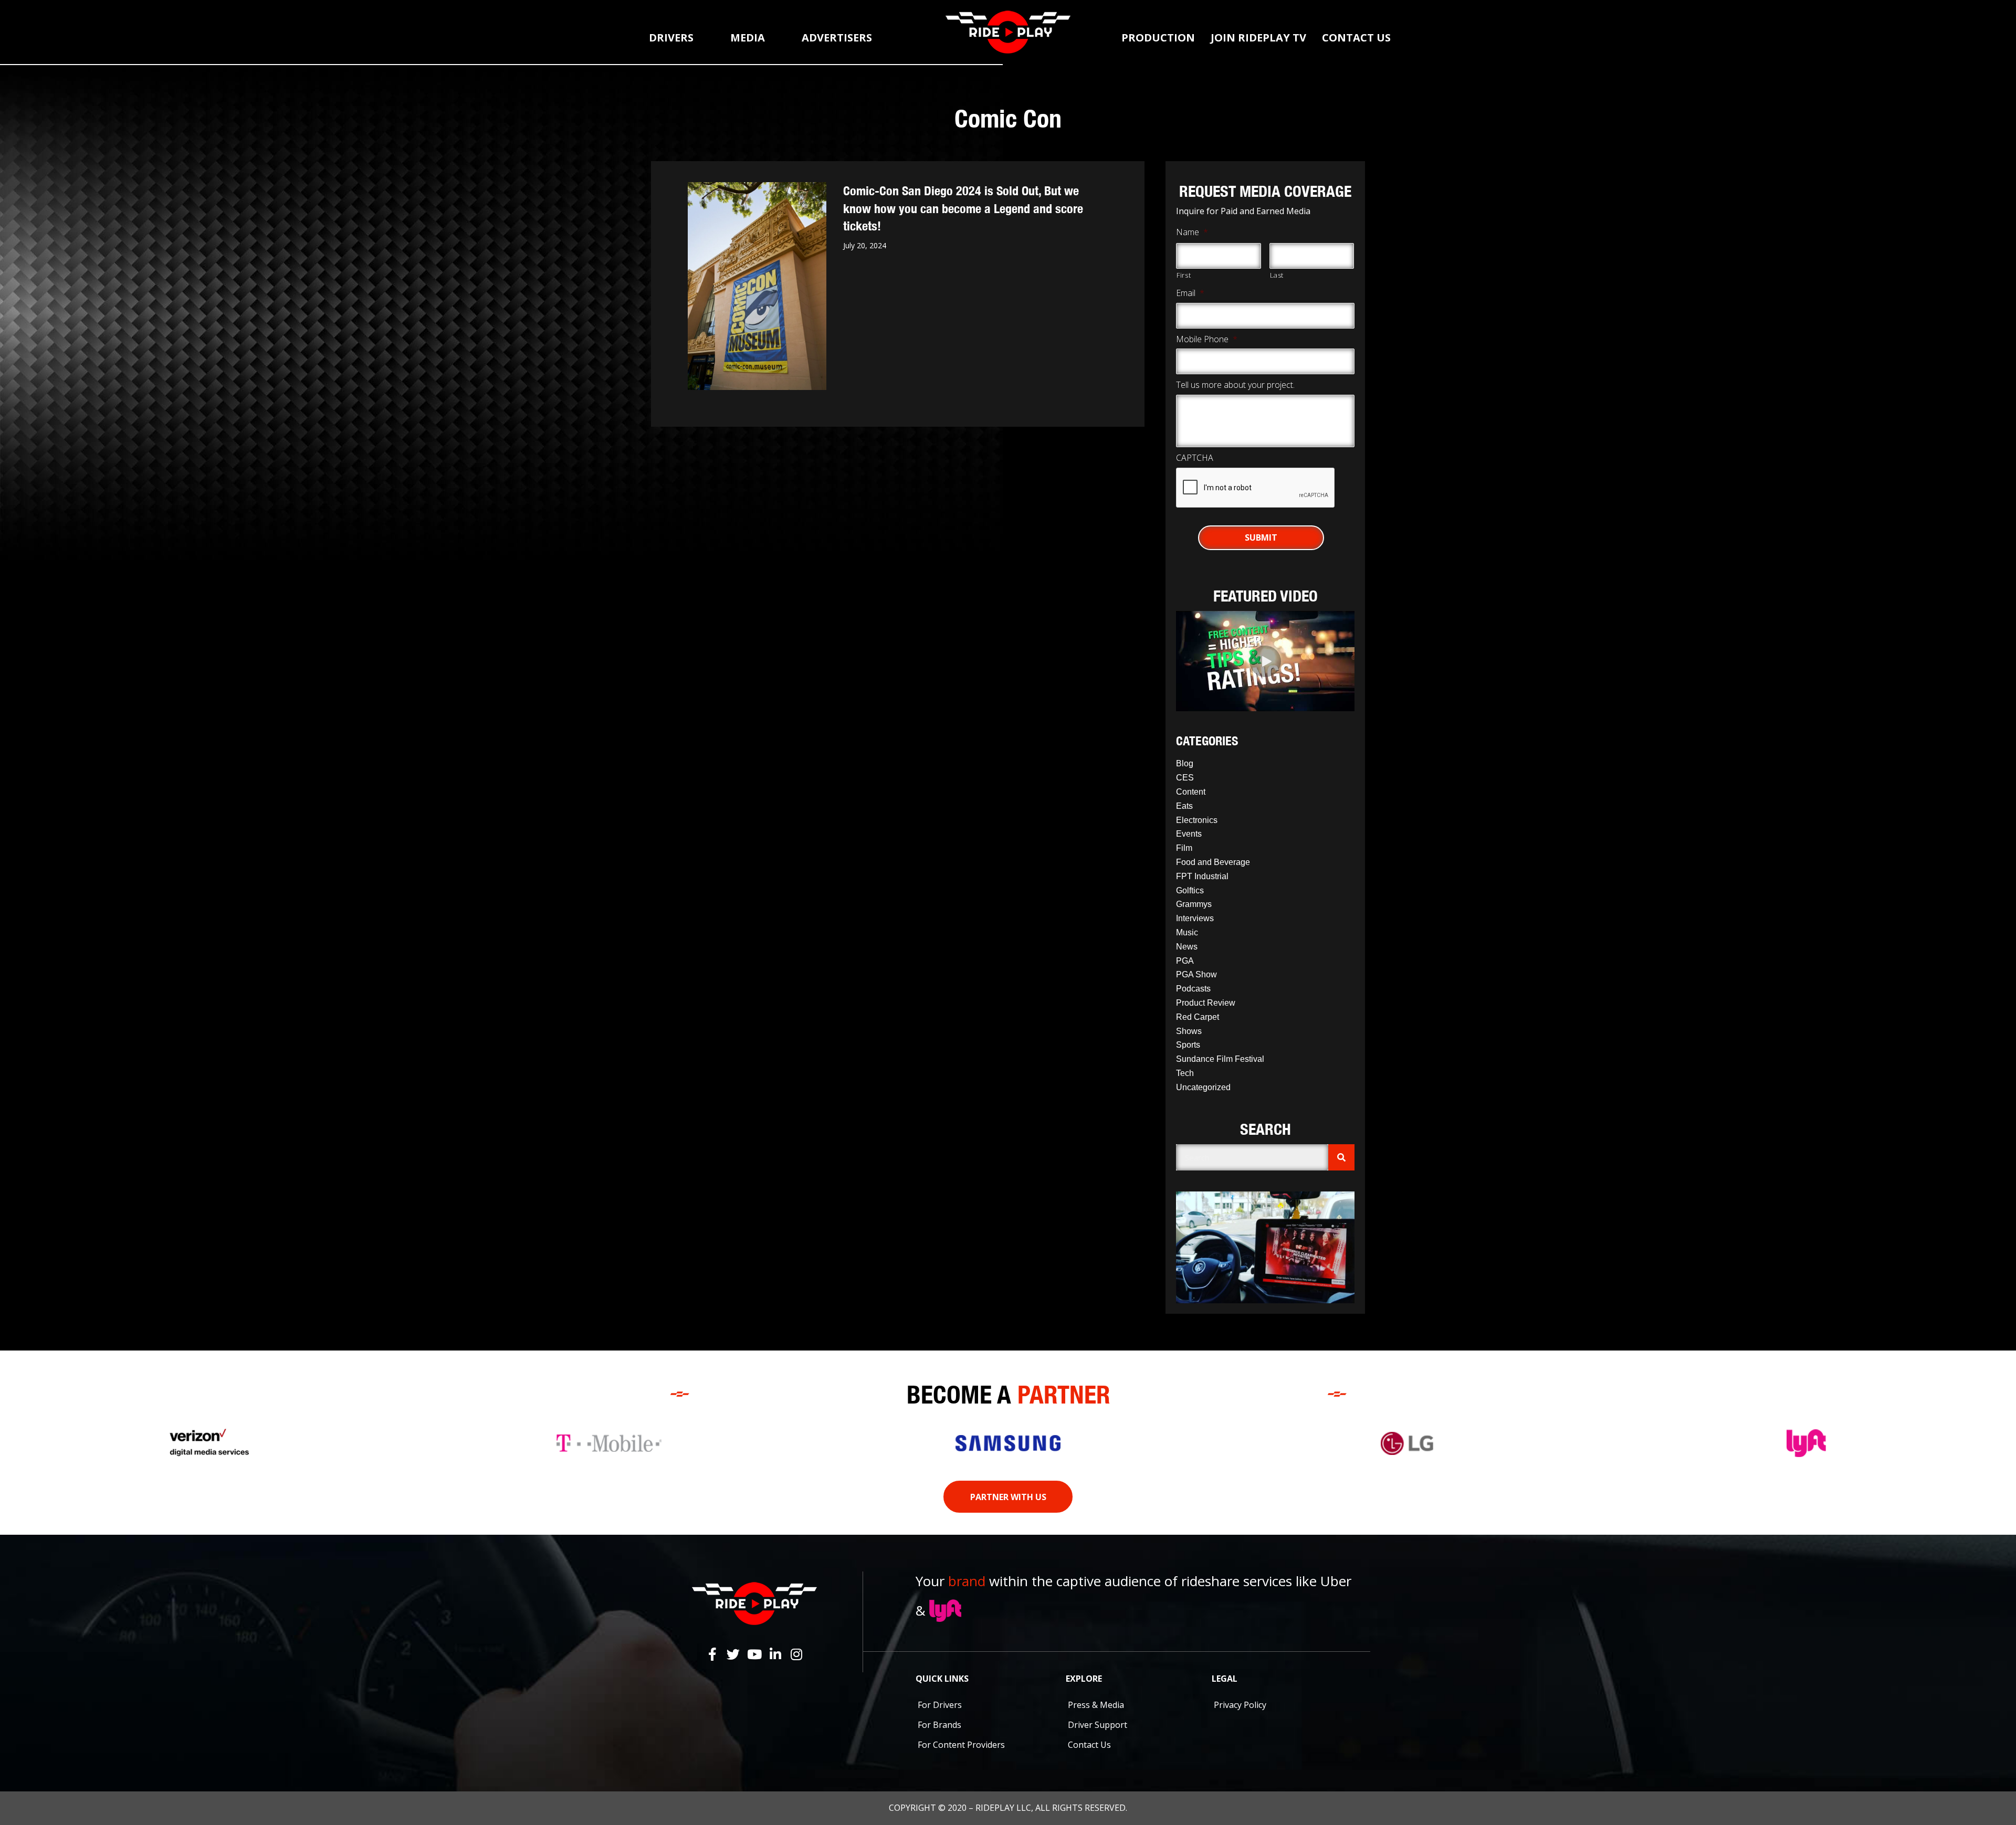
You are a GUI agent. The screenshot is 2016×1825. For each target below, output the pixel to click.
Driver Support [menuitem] (1098, 1725)
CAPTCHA (1195, 458)
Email (1190, 293)
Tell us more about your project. (1235, 385)
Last (1277, 275)
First (1184, 275)
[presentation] (1256, 488)
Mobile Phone (1207, 339)
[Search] (1341, 1157)
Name (1192, 232)
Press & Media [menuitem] (1096, 1705)
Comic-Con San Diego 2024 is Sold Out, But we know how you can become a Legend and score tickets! (963, 208)
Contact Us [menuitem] (1089, 1745)
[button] (1265, 661)
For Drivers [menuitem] (940, 1705)
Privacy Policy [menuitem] (1240, 1705)
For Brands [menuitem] (939, 1725)
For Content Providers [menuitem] (961, 1745)
